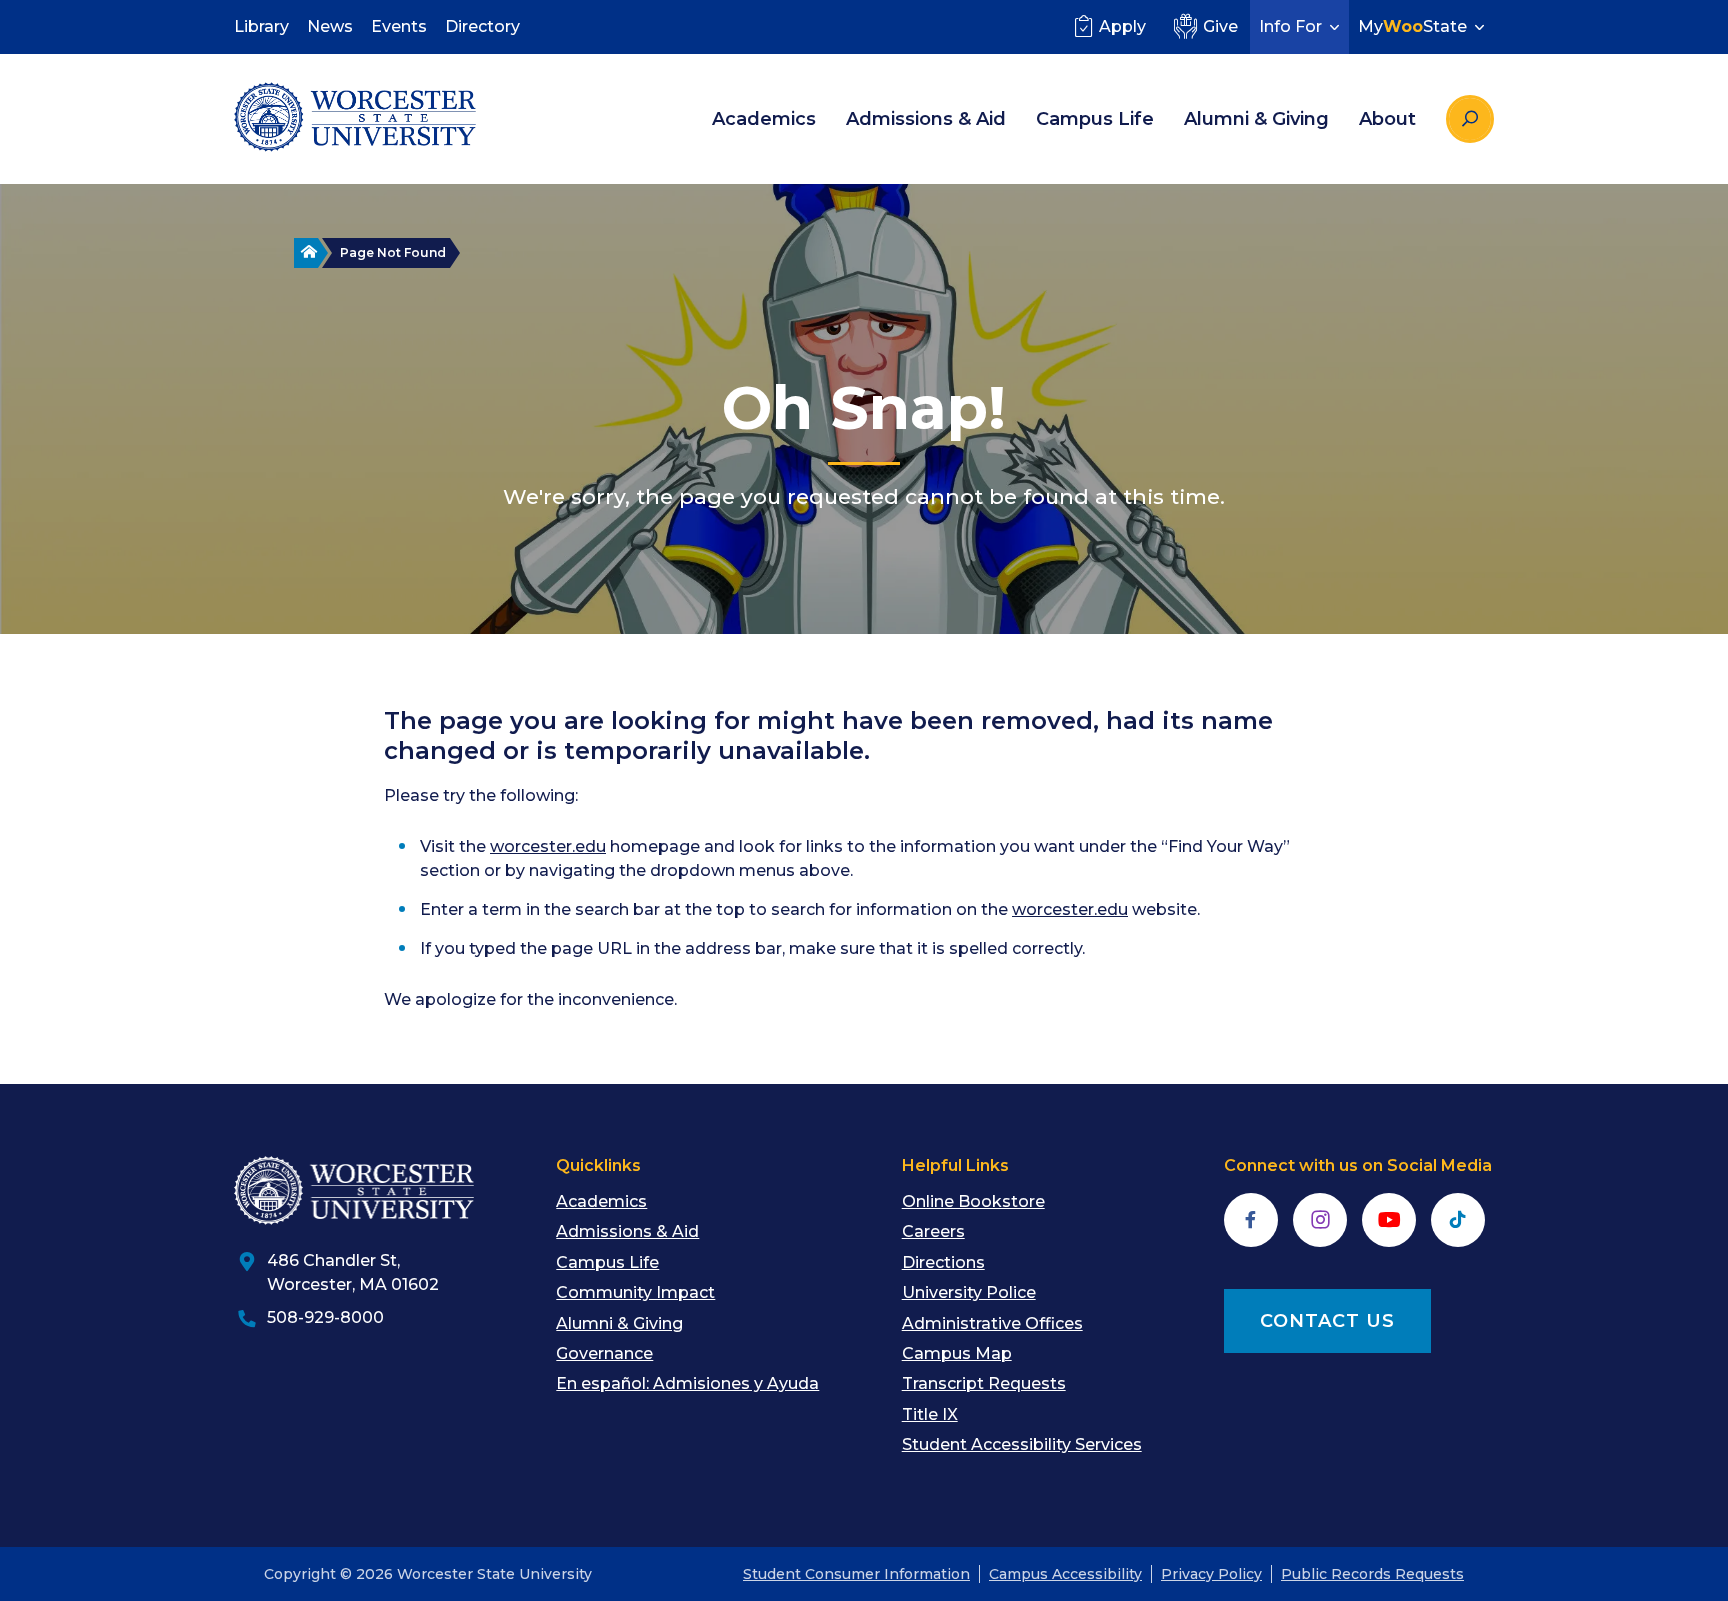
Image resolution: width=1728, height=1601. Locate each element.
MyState (1412, 26)
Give (1220, 26)
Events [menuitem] (399, 26)
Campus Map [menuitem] (957, 1353)
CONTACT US (1327, 1321)
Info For (1290, 26)
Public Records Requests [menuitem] (1372, 1574)
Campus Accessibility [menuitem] (1065, 1574)
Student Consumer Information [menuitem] (856, 1574)
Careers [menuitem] (933, 1231)
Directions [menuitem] (943, 1262)
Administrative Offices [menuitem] (992, 1323)
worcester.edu (548, 846)
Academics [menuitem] (764, 119)
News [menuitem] (330, 26)
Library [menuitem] (261, 26)
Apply (1122, 26)
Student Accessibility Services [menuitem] (1022, 1444)
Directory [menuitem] (482, 26)
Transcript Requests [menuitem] (984, 1383)
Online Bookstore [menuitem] (973, 1201)
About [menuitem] (1387, 119)
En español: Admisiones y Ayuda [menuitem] (687, 1383)
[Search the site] (1470, 119)
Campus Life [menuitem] (1095, 119)
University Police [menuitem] (969, 1292)
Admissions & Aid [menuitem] (926, 119)
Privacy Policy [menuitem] (1211, 1574)
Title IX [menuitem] (930, 1414)
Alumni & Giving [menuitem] (1256, 119)
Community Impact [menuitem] (635, 1292)
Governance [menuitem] (604, 1353)
